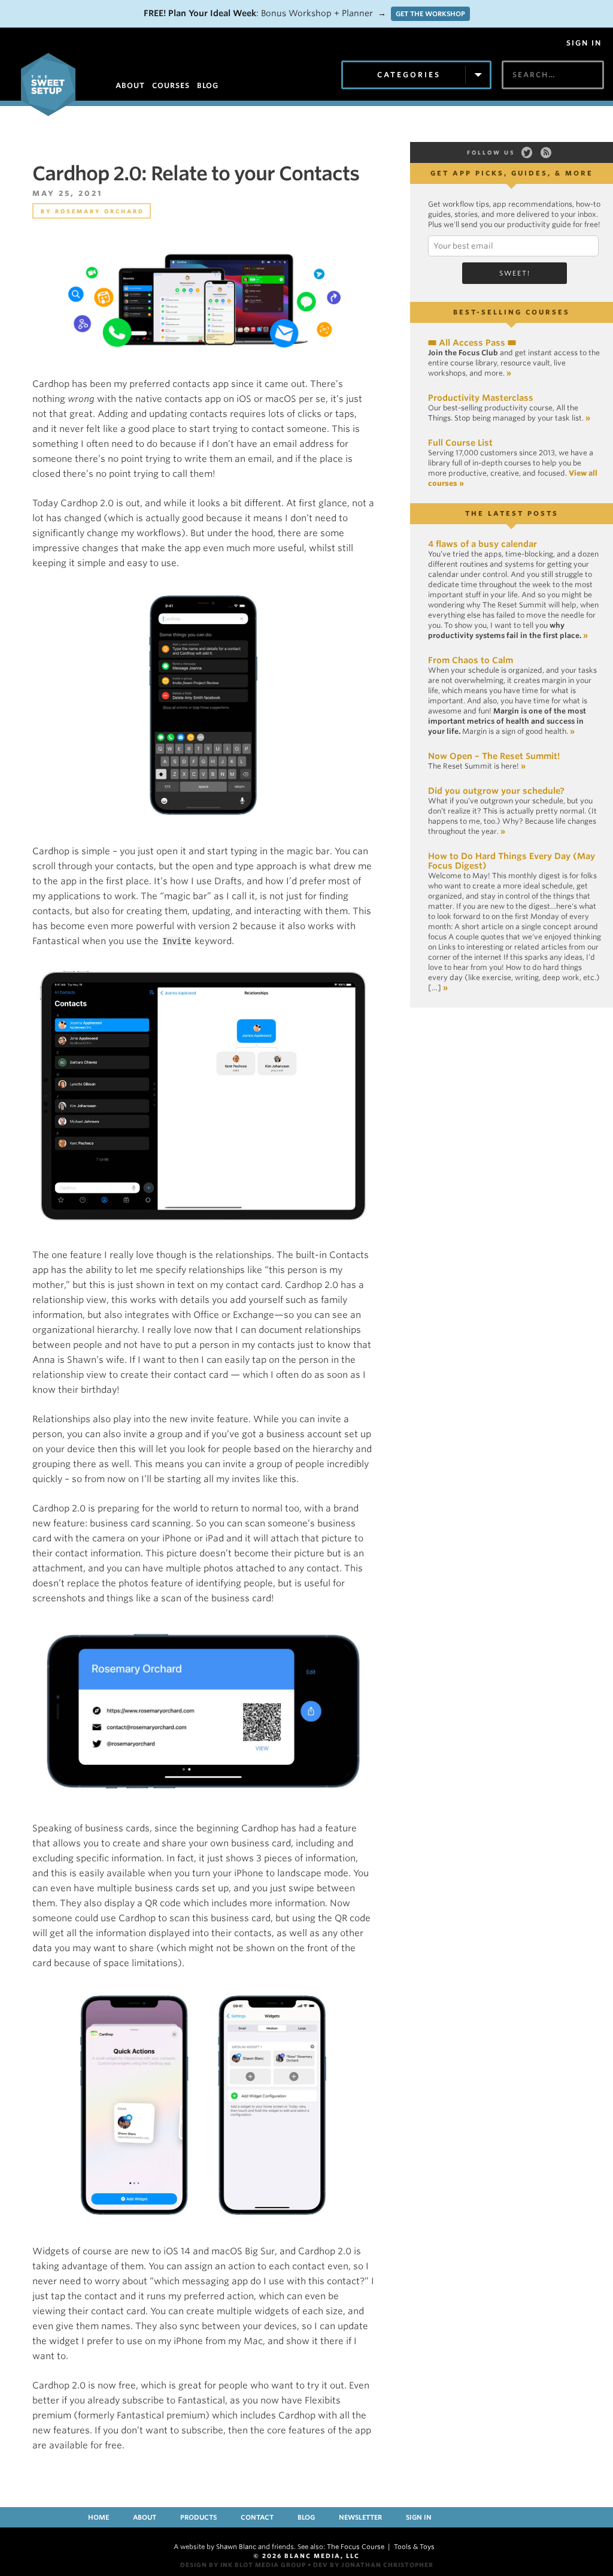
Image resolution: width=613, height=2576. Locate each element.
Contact (257, 2517)
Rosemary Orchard (100, 211)
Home (98, 2517)
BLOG (208, 85)
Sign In (584, 43)
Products (198, 2517)
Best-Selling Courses (512, 312)
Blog (306, 2517)
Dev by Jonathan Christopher (373, 2565)
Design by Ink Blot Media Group (243, 2565)
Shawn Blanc (236, 2547)
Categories (409, 75)
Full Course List (460, 443)
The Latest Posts (512, 513)
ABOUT (130, 85)
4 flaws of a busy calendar (482, 544)
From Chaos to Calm (471, 660)
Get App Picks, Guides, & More (512, 173)
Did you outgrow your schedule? (496, 791)
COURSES (171, 85)
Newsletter (360, 2517)
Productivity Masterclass (481, 398)
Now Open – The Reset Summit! (494, 756)
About (145, 2517)
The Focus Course (356, 2547)
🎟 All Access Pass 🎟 (472, 343)
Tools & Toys (414, 2547)
